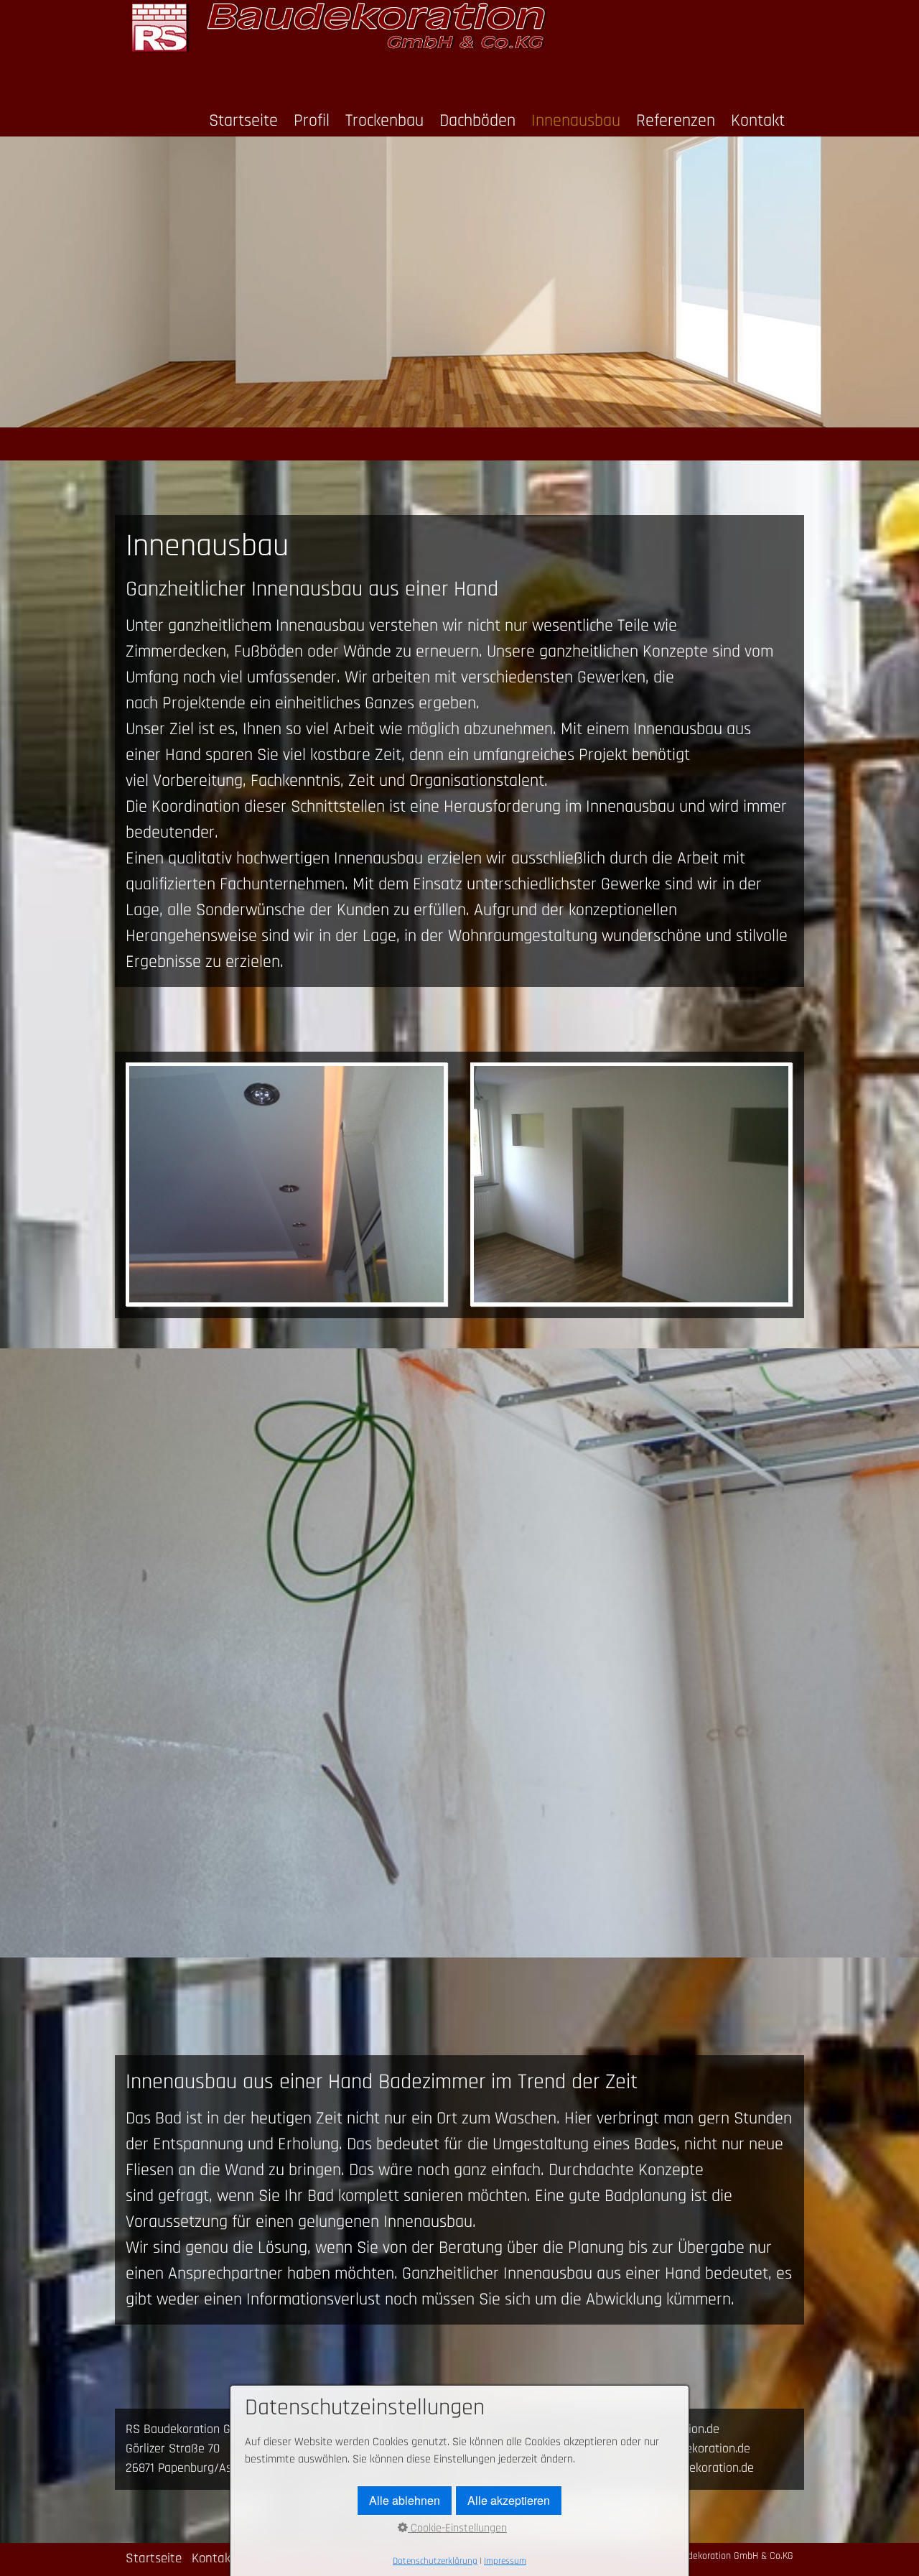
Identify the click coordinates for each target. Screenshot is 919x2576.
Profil (312, 121)
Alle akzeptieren (509, 2500)
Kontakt (758, 121)
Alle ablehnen (405, 2500)
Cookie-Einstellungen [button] (457, 2528)
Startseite (243, 121)
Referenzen (676, 121)
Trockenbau (384, 121)
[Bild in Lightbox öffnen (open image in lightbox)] (286, 1184)
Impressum (505, 2561)
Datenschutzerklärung (435, 2561)
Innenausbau (576, 121)
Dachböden (477, 121)
